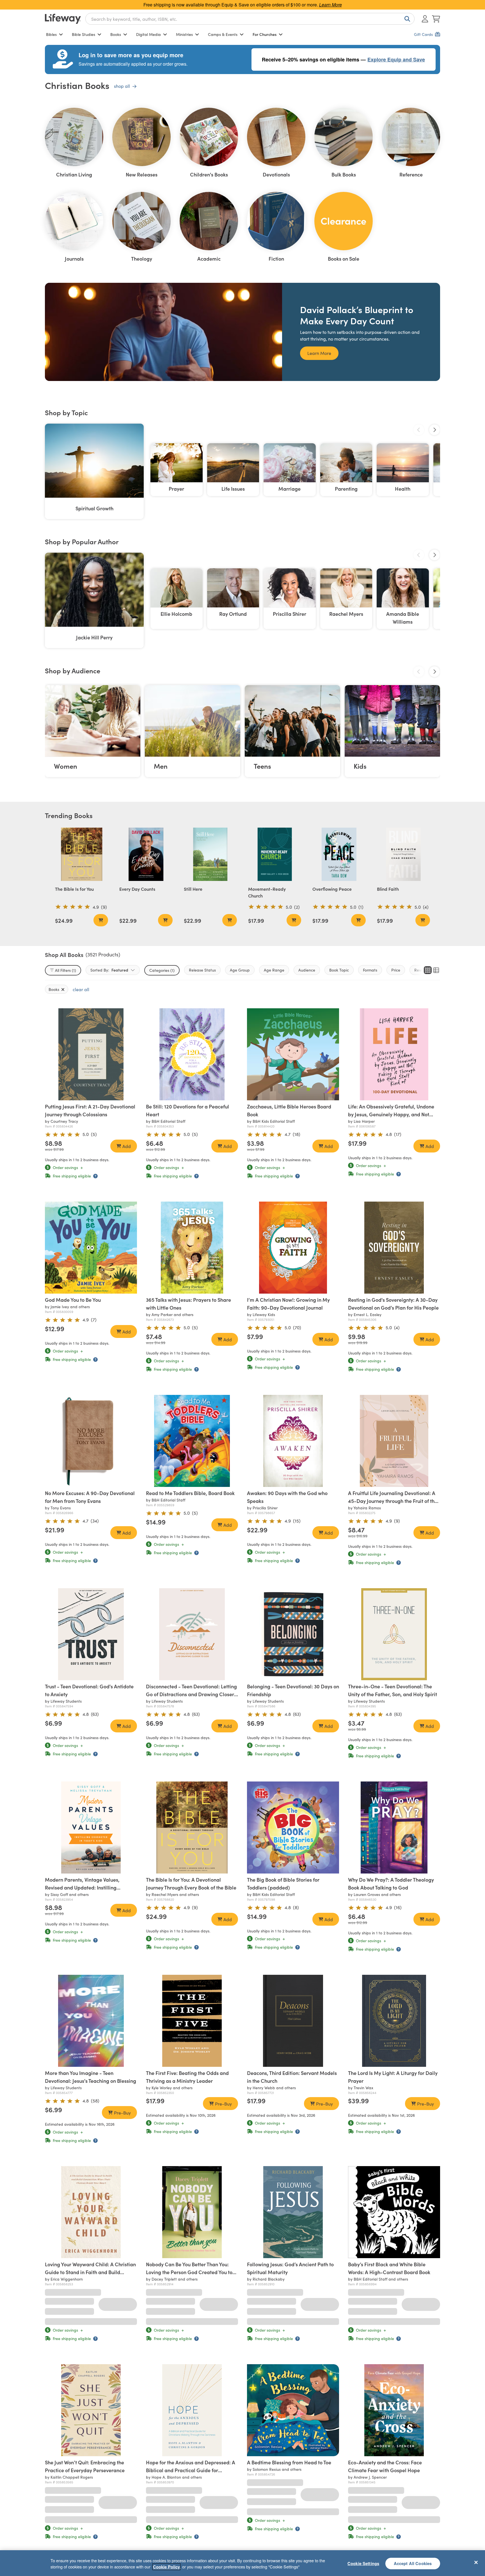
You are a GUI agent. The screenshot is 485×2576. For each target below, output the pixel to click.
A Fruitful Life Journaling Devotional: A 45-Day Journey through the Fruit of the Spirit (393, 1501)
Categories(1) (162, 970)
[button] (87, 1095)
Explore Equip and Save (396, 59)
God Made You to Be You (73, 1300)
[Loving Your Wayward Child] (91, 2212)
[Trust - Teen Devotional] (91, 1634)
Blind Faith (388, 889)
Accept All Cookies (413, 2563)
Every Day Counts (137, 889)
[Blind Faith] (403, 854)
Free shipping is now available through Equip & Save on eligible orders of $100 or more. (243, 5)
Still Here (193, 889)
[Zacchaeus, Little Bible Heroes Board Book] (293, 1054)
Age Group (240, 970)
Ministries (184, 34)
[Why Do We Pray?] (394, 1827)
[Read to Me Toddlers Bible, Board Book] (192, 1441)
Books (116, 34)
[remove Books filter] (63, 989)
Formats (370, 970)
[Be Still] (192, 1054)
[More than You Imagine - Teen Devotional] (91, 2021)
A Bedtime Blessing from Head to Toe (289, 2447)
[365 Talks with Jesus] (192, 1248)
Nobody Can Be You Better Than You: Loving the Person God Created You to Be (189, 2272)
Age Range (274, 970)
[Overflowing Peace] (339, 854)
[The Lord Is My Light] (394, 2021)
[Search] (406, 19)
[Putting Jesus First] (91, 1054)
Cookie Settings (363, 2563)
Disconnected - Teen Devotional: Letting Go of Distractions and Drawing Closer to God (191, 1694)
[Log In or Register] (425, 19)
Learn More (319, 353)
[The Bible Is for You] (82, 854)
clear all (81, 989)
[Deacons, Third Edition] (293, 2021)
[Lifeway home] (63, 19)
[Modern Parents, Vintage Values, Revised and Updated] (91, 1827)
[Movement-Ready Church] (275, 854)
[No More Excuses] (91, 1441)
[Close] (476, 2562)
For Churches (265, 34)
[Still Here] (210, 854)
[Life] (394, 1054)
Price (396, 970)
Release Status (202, 970)
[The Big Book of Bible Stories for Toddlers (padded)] (293, 1827)
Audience (307, 970)
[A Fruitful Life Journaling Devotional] (394, 1441)
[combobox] (250, 19)
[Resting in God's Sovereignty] (394, 1248)
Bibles (51, 34)
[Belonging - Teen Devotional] (293, 1634)
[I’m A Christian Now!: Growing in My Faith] (293, 1248)
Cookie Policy (166, 2567)
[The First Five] (192, 2021)
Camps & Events (223, 34)
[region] (242, 2563)
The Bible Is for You (74, 889)
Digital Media (148, 34)
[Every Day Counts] (146, 854)
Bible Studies (83, 34)
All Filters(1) (66, 970)
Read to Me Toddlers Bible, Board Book (190, 1493)
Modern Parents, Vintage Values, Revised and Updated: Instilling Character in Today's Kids (82, 1887)
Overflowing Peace (332, 889)
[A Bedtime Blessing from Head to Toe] (293, 2394)
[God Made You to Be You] (91, 1248)
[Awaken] (293, 1441)
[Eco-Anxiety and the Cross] (394, 2394)
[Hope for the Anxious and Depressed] (192, 2394)
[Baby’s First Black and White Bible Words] (394, 2212)
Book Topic (339, 970)
